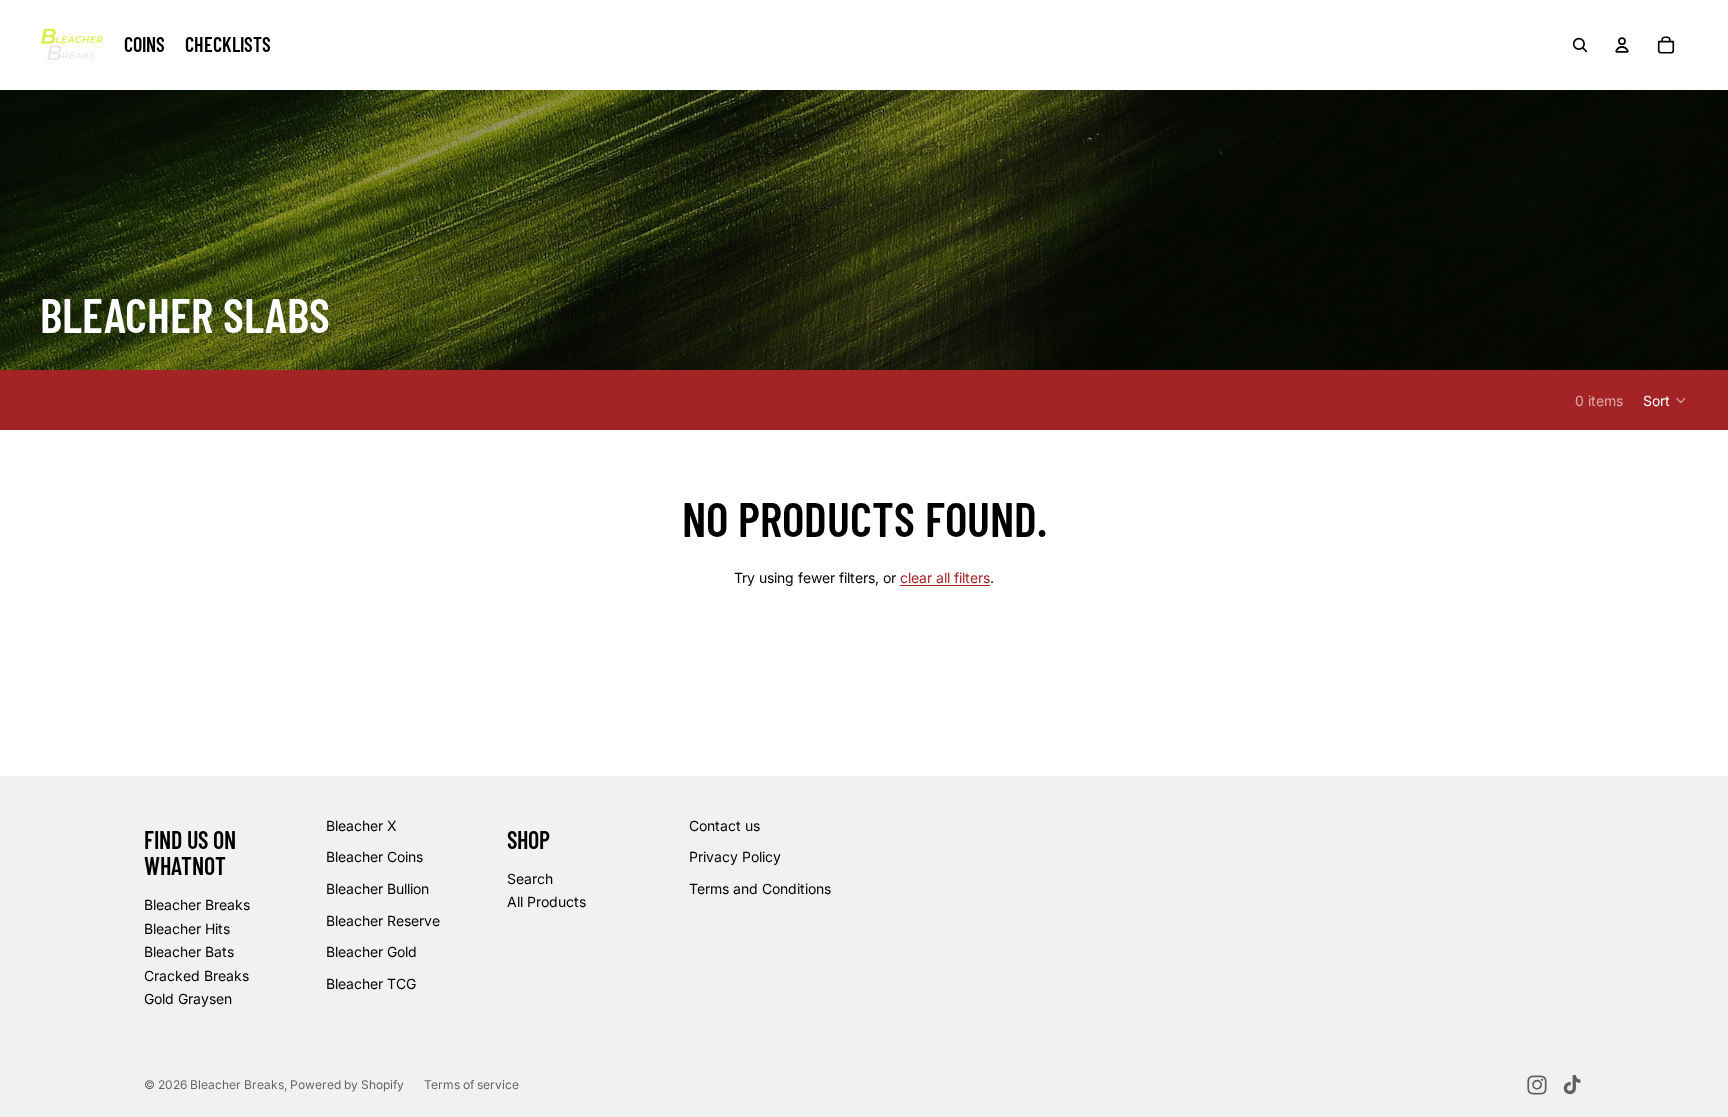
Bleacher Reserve (383, 920)
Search (530, 878)
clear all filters (945, 577)
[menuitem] (144, 45)
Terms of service (471, 1084)
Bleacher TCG (371, 983)
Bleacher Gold (371, 951)
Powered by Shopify (347, 1084)
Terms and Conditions (760, 888)
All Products (546, 901)
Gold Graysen (188, 998)
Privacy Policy (735, 856)
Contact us (724, 825)
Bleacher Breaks (197, 904)
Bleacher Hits (187, 928)
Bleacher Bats (189, 951)
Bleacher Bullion (377, 888)
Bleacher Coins (374, 856)
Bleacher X (361, 825)
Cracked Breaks (196, 975)
